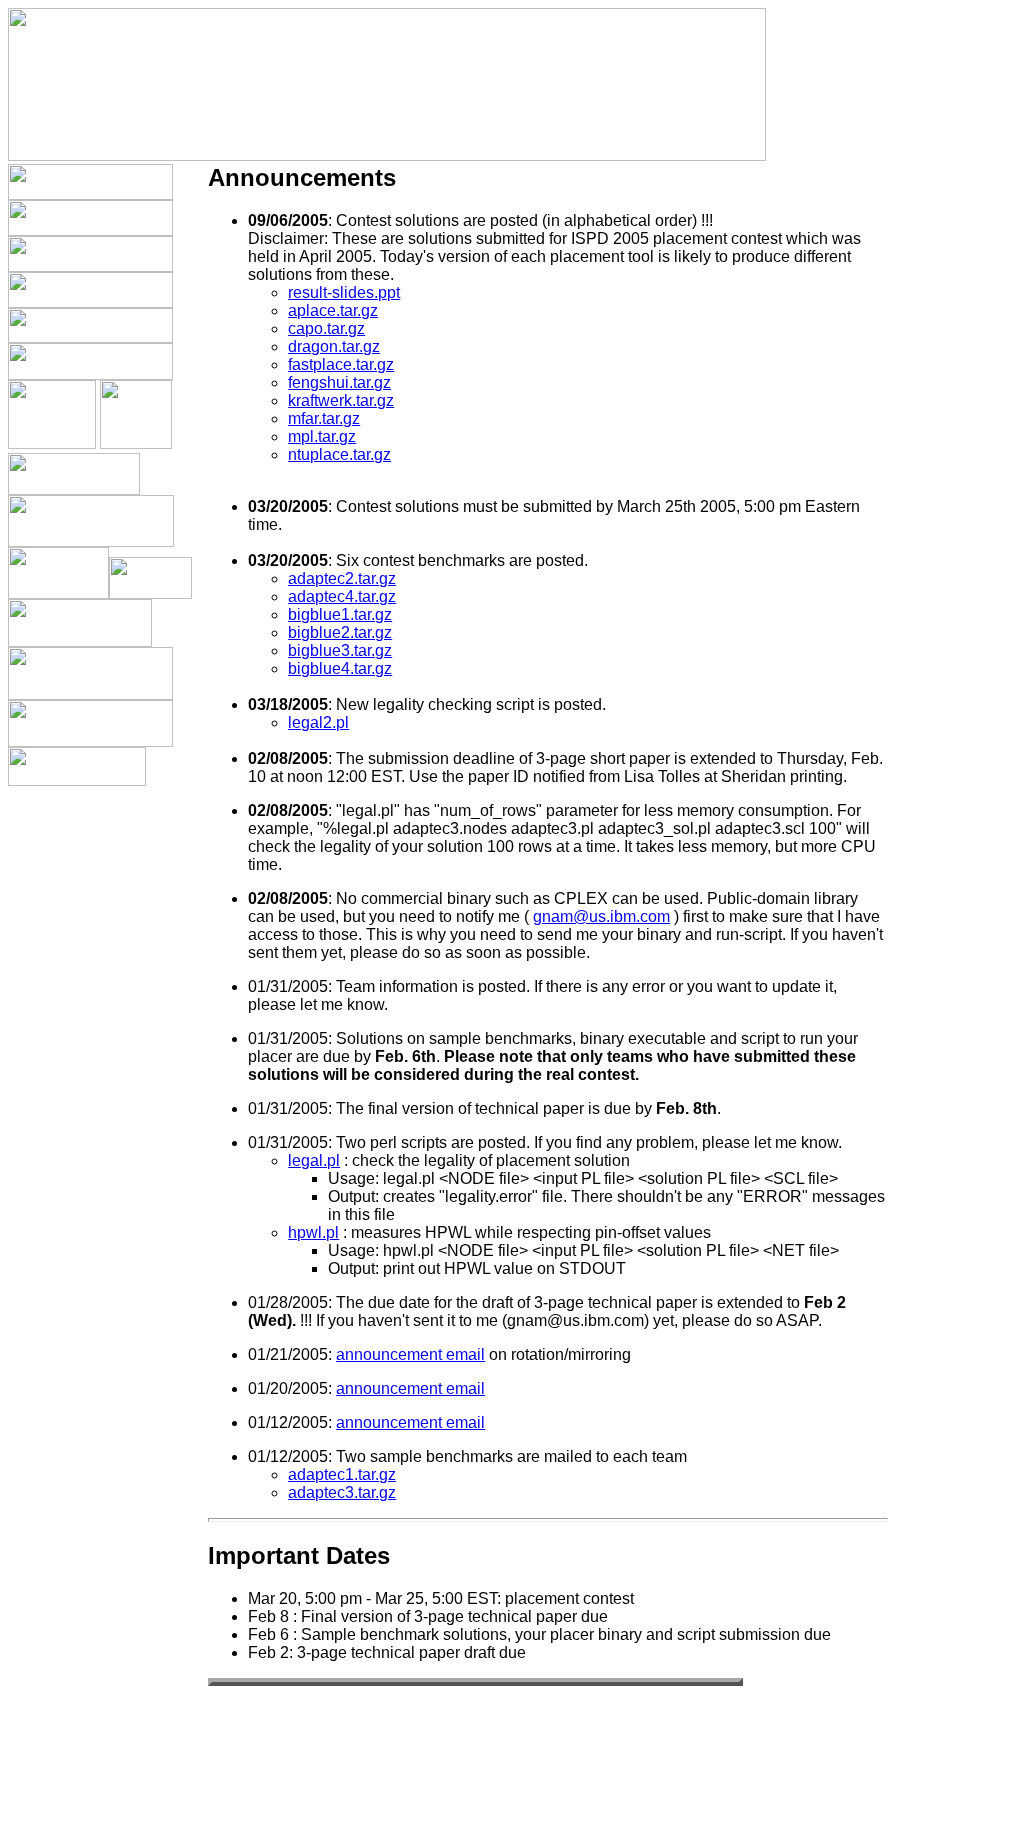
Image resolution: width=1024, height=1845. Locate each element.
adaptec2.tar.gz (342, 578)
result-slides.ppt (344, 292)
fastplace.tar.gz (341, 364)
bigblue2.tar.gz (340, 632)
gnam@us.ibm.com (601, 916)
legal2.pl (318, 722)
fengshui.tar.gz (339, 382)
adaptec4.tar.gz (342, 596)
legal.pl (314, 1160)
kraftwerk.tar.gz (341, 400)
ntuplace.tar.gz (339, 454)
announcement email (410, 1354)
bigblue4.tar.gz (340, 668)
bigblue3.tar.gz (340, 650)
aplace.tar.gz (333, 310)
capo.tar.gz (326, 328)
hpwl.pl (313, 1232)
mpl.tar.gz (322, 436)
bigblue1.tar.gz (340, 614)
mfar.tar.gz (324, 418)
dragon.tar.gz (334, 346)
